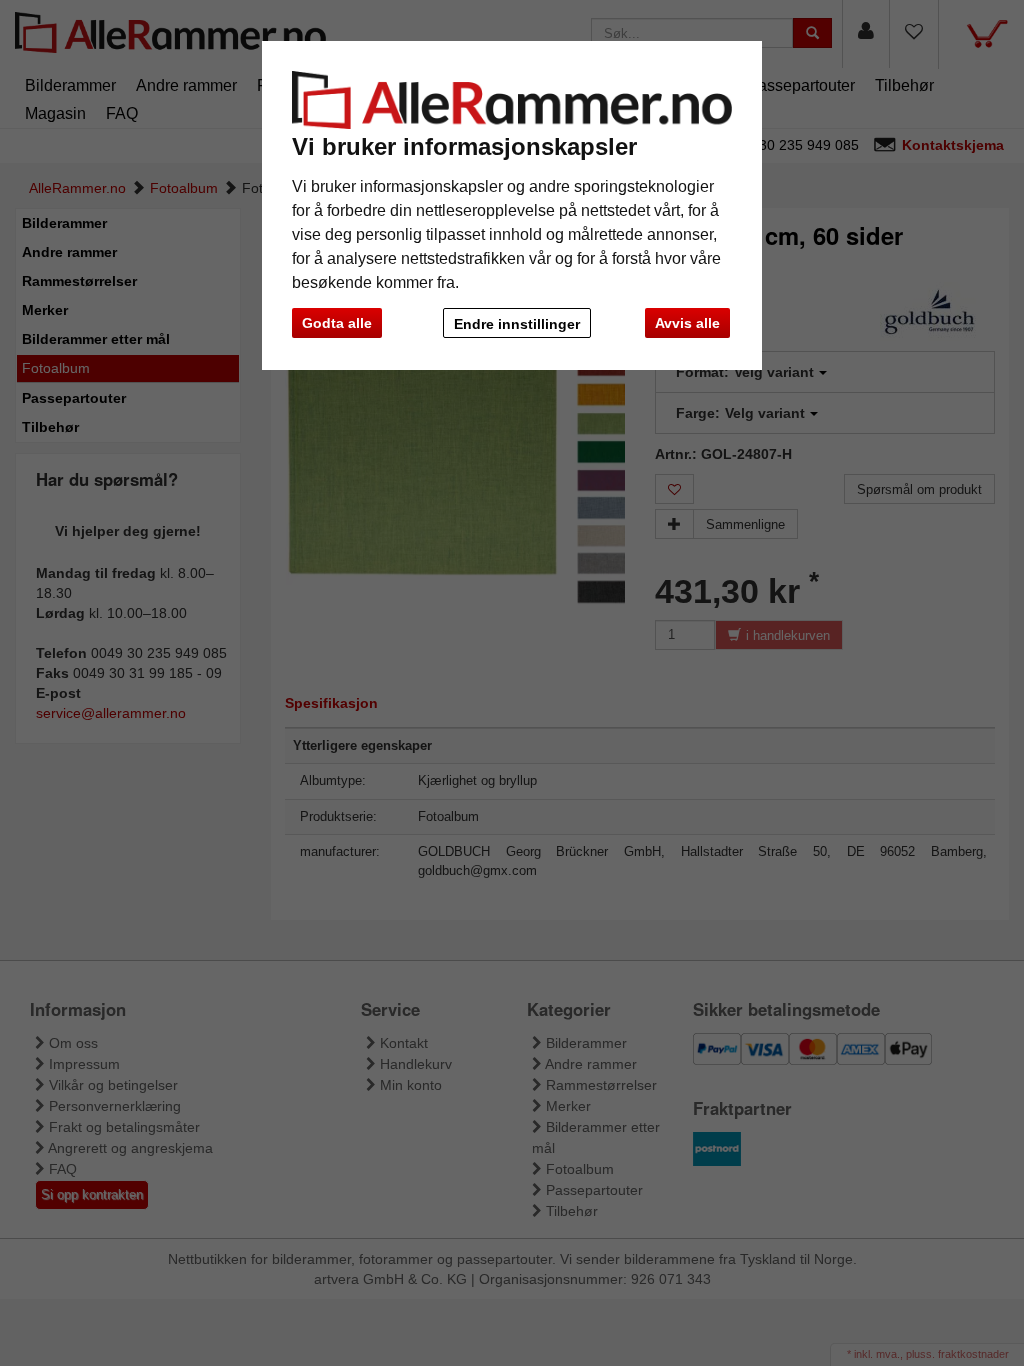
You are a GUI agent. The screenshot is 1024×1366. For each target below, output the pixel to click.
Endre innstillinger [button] (517, 324)
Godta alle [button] (337, 323)
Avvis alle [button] (687, 323)
